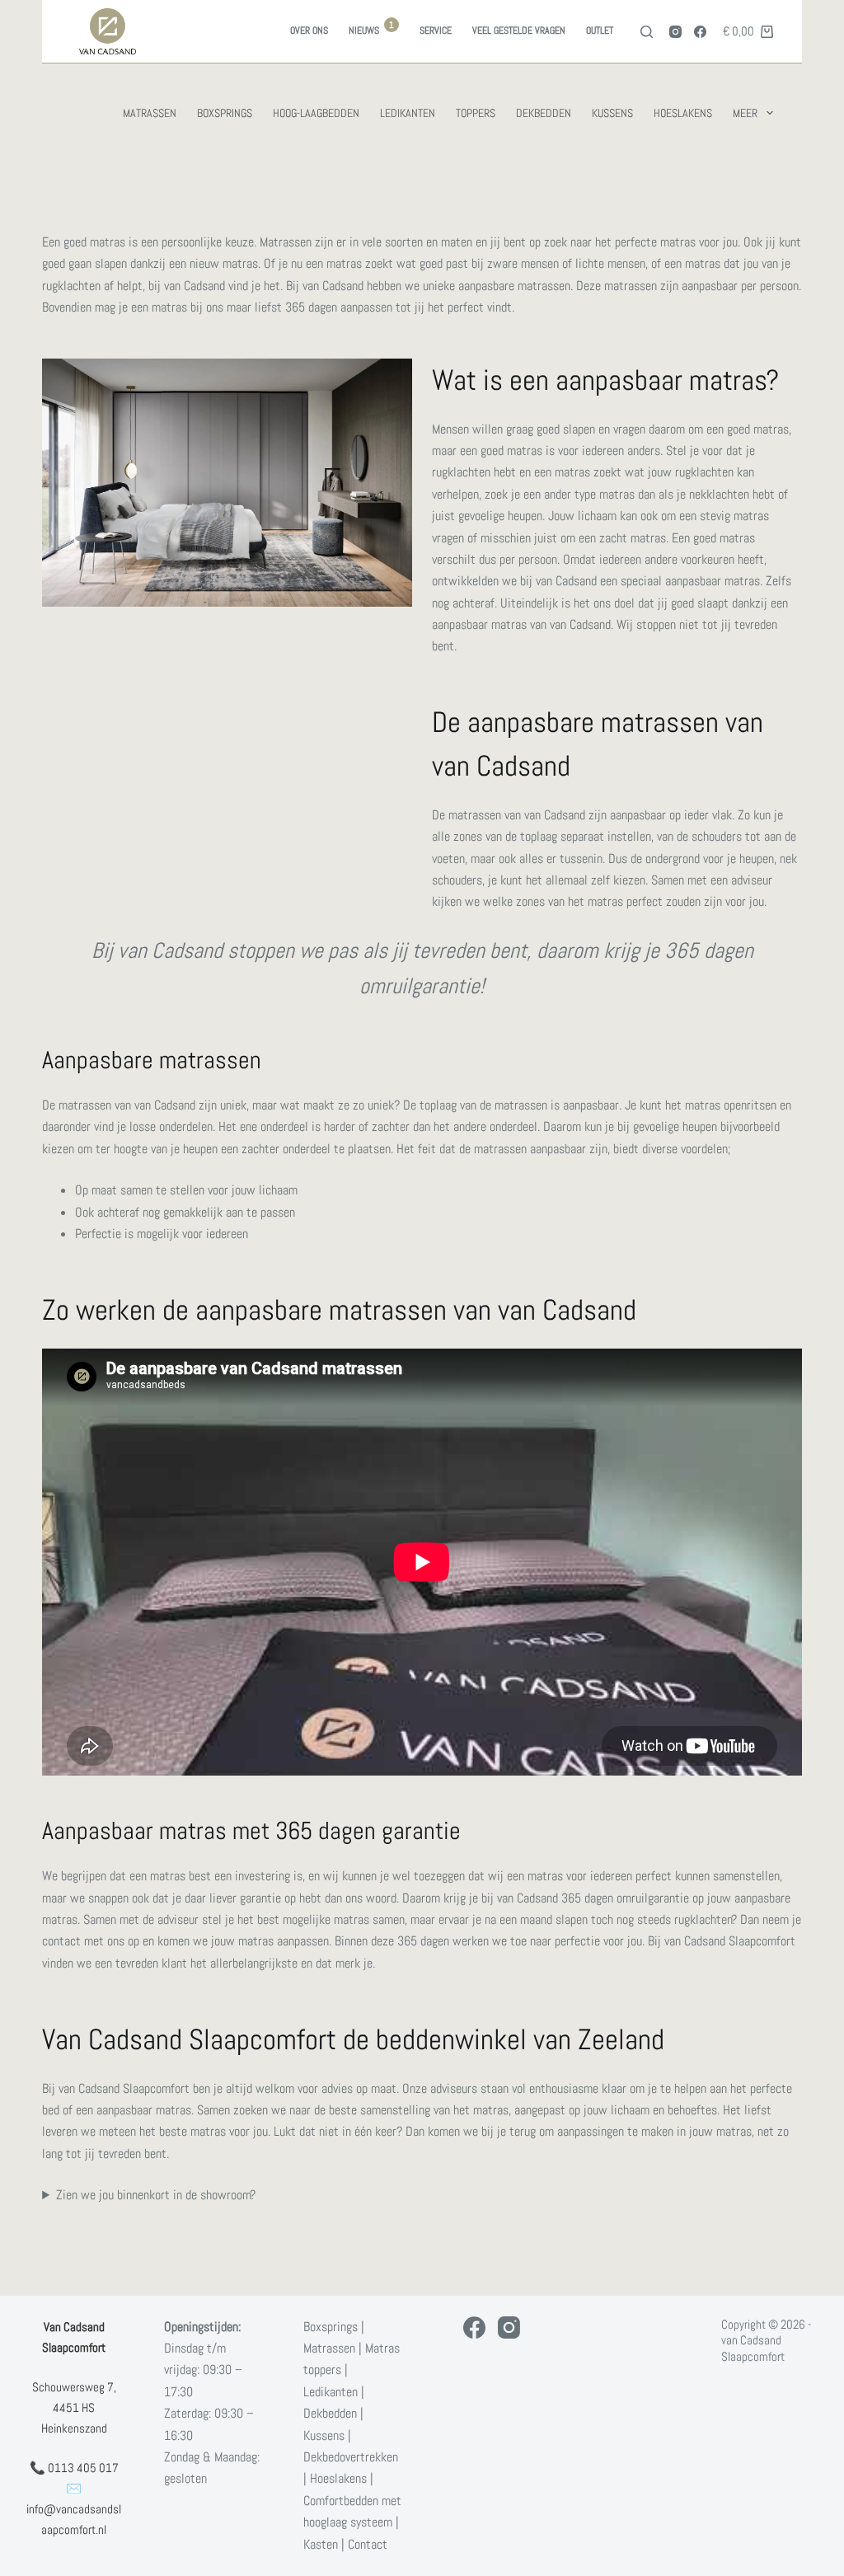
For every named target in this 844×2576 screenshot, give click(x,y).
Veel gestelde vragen (519, 30)
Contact (368, 2544)
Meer (745, 113)
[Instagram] (675, 32)
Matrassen (150, 113)
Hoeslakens (683, 113)
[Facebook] (700, 32)
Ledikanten (408, 113)
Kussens (612, 113)
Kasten (321, 2544)
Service (436, 30)
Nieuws (371, 28)
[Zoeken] (647, 32)
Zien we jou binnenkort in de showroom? (156, 2195)
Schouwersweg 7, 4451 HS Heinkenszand (74, 2407)
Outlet (600, 30)
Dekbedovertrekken (351, 2457)
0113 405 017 (83, 2468)
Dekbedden (544, 113)
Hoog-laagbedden (316, 113)
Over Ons (309, 30)
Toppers (476, 113)
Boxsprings (225, 113)
